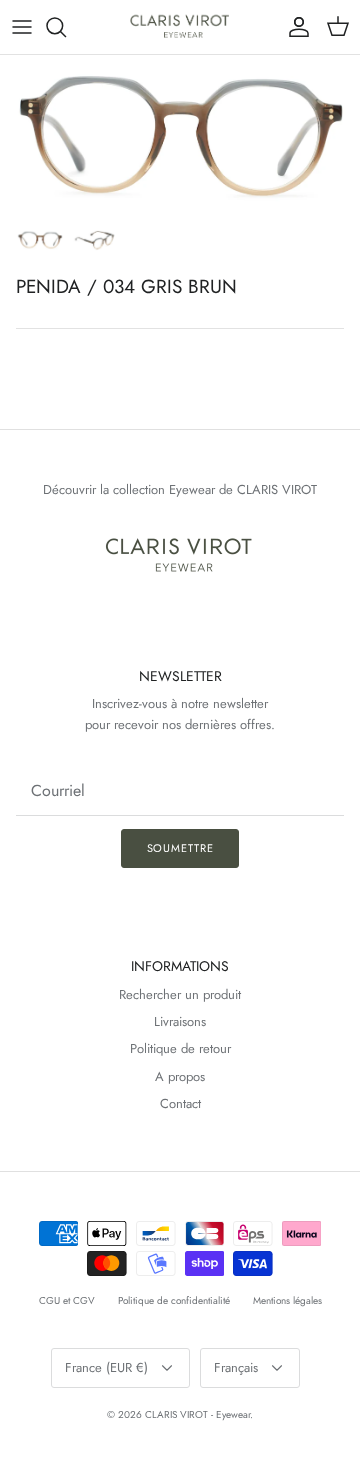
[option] (180, 136)
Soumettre (180, 848)
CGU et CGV (67, 1300)
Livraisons (180, 1021)
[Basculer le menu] (22, 27)
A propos (180, 1076)
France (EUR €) (106, 1367)
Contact (180, 1103)
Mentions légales (287, 1300)
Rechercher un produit (180, 994)
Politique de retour (180, 1048)
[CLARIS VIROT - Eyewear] (180, 27)
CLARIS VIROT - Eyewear (197, 1414)
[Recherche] (66, 27)
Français (236, 1367)
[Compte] (294, 27)
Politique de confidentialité (174, 1300)
